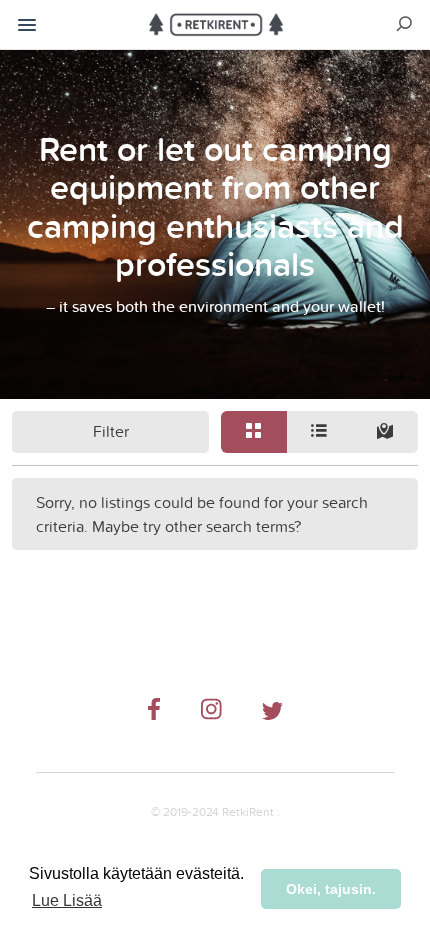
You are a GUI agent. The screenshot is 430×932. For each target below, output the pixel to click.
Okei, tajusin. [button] (331, 889)
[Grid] (254, 432)
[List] (320, 432)
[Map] (385, 432)
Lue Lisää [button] (67, 900)
